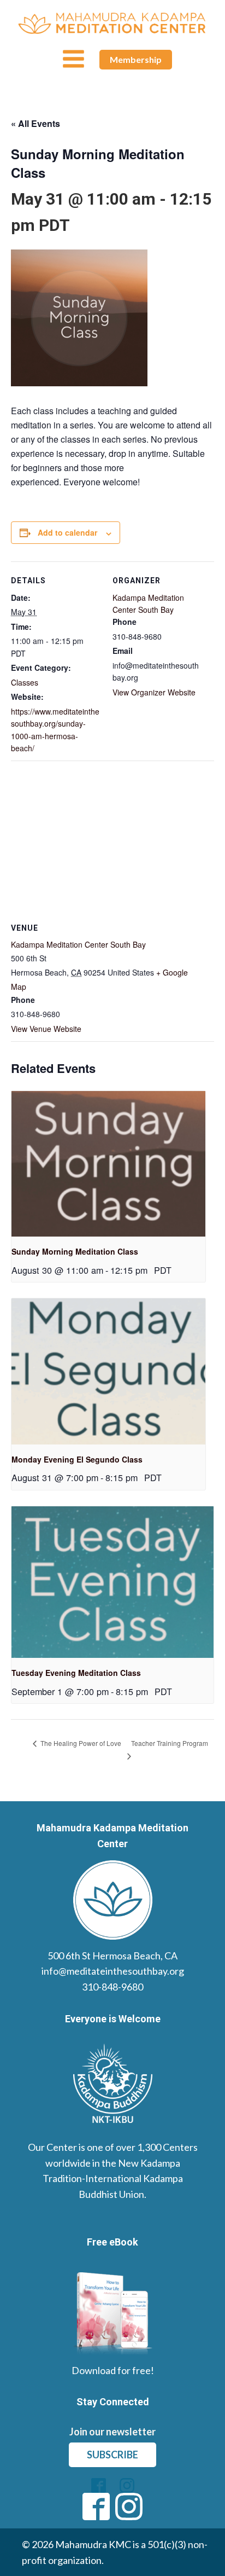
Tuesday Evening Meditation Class (76, 1673)
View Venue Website (46, 1029)
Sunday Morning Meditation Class (75, 1251)
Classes (25, 682)
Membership (136, 59)
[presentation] (108, 1164)
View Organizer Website (154, 692)
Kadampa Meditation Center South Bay (78, 944)
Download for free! (113, 2370)
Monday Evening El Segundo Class (77, 1459)
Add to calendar (67, 532)
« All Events (35, 123)
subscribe (112, 2455)
